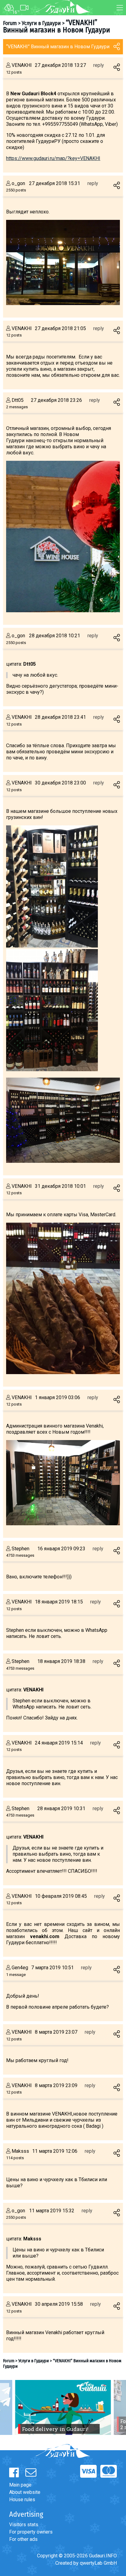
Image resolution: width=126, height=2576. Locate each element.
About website (25, 2492)
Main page (20, 2485)
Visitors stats (24, 2525)
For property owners (31, 2532)
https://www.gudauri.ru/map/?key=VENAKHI (53, 158)
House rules (22, 2500)
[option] (63, 2407)
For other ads (23, 2539)
